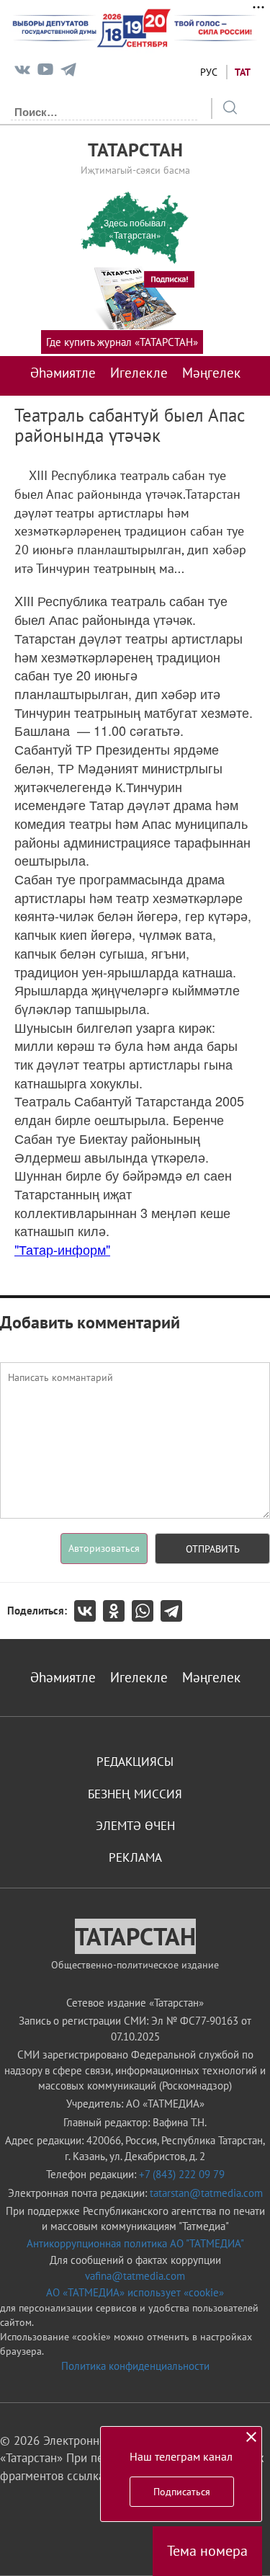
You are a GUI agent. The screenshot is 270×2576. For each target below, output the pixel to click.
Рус (209, 72)
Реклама (135, 1857)
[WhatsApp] (146, 1611)
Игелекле (139, 373)
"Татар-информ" (62, 1249)
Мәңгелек (211, 373)
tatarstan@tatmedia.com (206, 2193)
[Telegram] (68, 72)
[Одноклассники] (117, 1611)
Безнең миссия (135, 1794)
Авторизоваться (104, 1548)
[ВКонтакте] (89, 1611)
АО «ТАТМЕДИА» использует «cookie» (135, 2292)
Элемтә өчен (135, 1826)
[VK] (22, 72)
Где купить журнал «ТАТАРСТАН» (122, 342)
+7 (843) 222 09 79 (182, 2174)
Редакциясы (135, 1762)
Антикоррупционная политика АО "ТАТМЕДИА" (135, 2243)
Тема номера (207, 2551)
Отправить (213, 1549)
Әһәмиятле (63, 373)
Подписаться (182, 2492)
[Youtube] (45, 72)
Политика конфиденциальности (135, 2366)
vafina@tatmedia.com (135, 2276)
